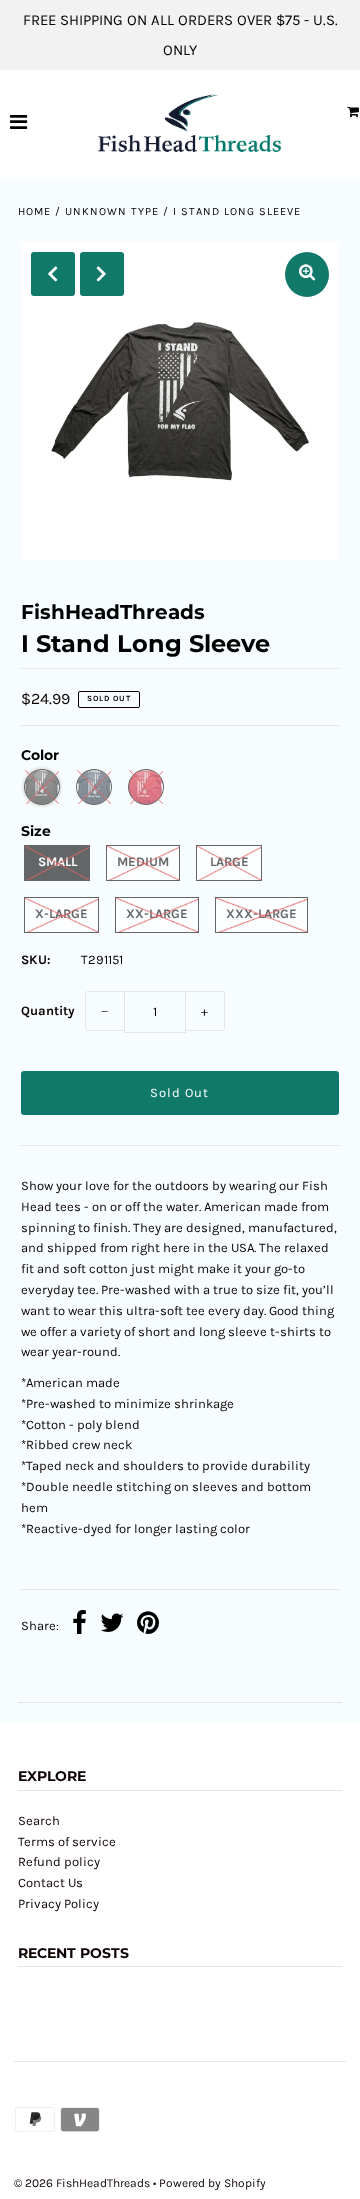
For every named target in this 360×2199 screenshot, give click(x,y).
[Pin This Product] (148, 1626)
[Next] (102, 274)
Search (39, 1820)
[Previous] (53, 274)
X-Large (61, 913)
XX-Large (157, 913)
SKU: (36, 959)
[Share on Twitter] (112, 1626)
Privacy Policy (58, 1903)
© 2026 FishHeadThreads (82, 2183)
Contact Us (50, 1882)
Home (34, 211)
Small (57, 861)
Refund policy (59, 1861)
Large (229, 861)
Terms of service (67, 1841)
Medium (143, 861)
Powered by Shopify (212, 2183)
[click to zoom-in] (307, 274)
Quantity (48, 1010)
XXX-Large (261, 913)
